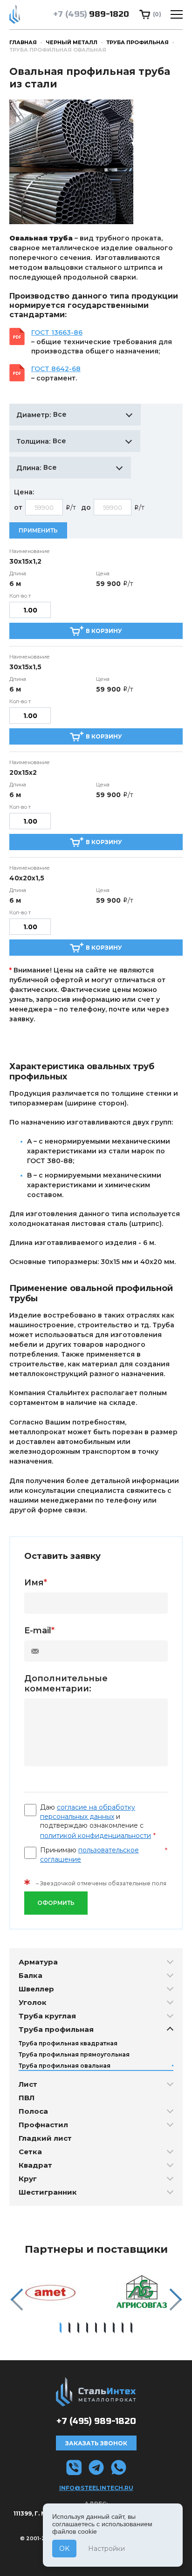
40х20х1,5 (27, 878)
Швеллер (36, 1989)
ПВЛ (27, 2098)
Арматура (38, 1962)
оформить (56, 1903)
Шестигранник (48, 2192)
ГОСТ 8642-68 (56, 369)
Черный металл (72, 42)
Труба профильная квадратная (68, 2043)
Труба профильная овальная (65, 2066)
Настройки (106, 2549)
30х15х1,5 (25, 667)
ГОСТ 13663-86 (57, 333)
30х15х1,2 (25, 561)
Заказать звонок (96, 2443)
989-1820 (91, 14)
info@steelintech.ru (96, 2488)
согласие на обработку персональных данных (88, 1812)
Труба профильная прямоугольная (74, 2054)
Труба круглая (47, 2016)
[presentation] (17, 2300)
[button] (61, 2328)
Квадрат (35, 2165)
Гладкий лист (45, 2138)
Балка (31, 1975)
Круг (28, 2179)
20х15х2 (23, 772)
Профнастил (43, 2125)
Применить (38, 530)
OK (64, 2549)
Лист (28, 2084)
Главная (23, 42)
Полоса (33, 2111)
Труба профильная (137, 42)
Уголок (33, 2002)
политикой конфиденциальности (96, 1836)
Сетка (30, 2152)
